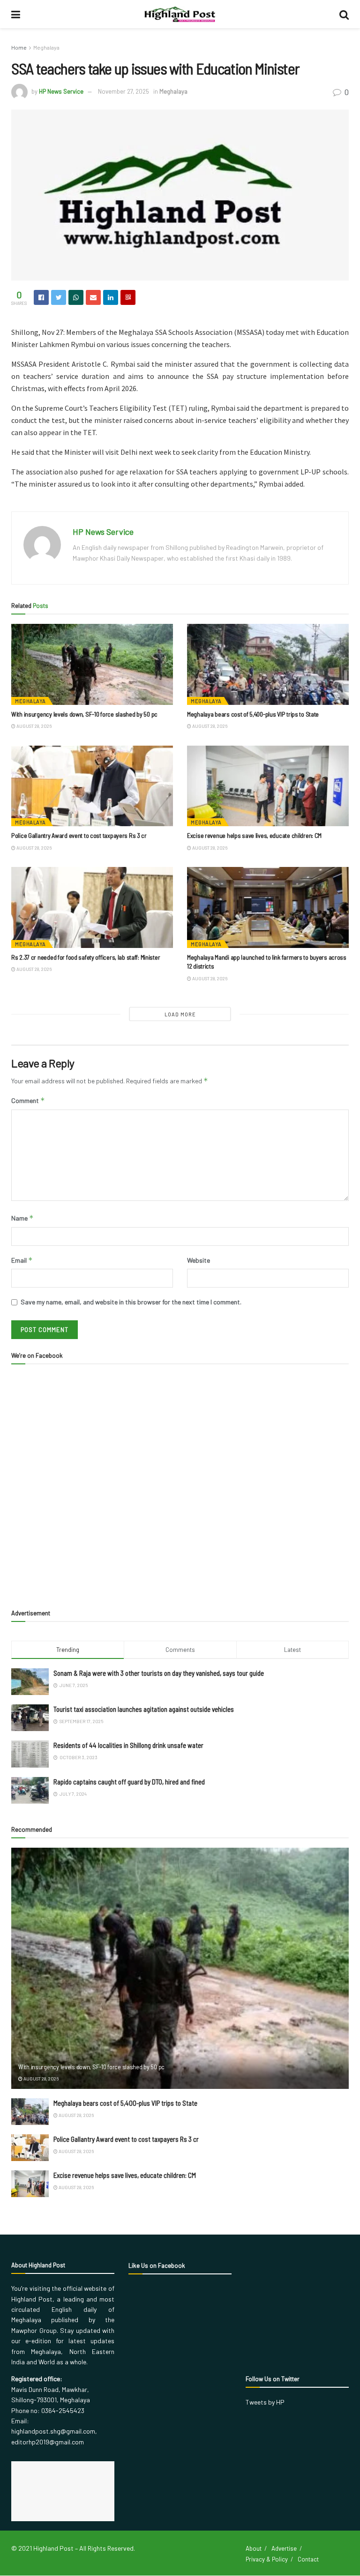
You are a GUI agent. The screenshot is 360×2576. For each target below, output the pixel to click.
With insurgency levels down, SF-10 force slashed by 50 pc (84, 714)
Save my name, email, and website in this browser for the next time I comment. (131, 1302)
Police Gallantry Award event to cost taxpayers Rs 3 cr (79, 835)
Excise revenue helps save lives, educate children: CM (254, 835)
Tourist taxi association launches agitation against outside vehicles (144, 1709)
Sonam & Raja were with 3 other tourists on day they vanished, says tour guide (159, 1673)
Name (22, 1218)
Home (19, 47)
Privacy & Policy (267, 2559)
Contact (308, 2559)
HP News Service (61, 91)
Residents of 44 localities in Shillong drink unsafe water (128, 1745)
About (254, 2548)
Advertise (284, 2548)
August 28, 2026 (34, 726)
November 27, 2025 (124, 91)
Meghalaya (46, 47)
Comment (28, 1100)
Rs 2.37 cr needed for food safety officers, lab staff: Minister (86, 957)
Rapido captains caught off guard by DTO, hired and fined (129, 1782)
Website (199, 1260)
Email (22, 1260)
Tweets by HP (265, 2402)
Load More (180, 1014)
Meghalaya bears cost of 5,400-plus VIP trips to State (253, 714)
